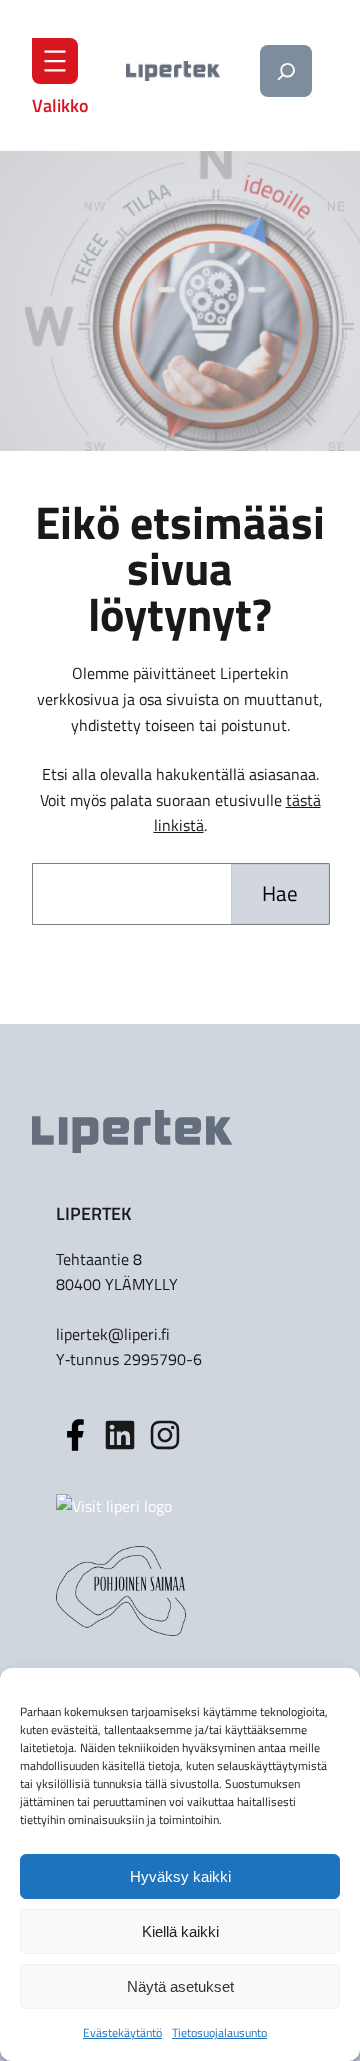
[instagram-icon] (120, 1435)
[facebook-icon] (75, 1435)
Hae (280, 893)
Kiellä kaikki (180, 1931)
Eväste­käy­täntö (122, 2032)
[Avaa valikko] (55, 61)
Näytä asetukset (180, 1986)
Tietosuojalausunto (219, 2032)
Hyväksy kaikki (180, 1876)
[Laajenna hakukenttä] (286, 71)
